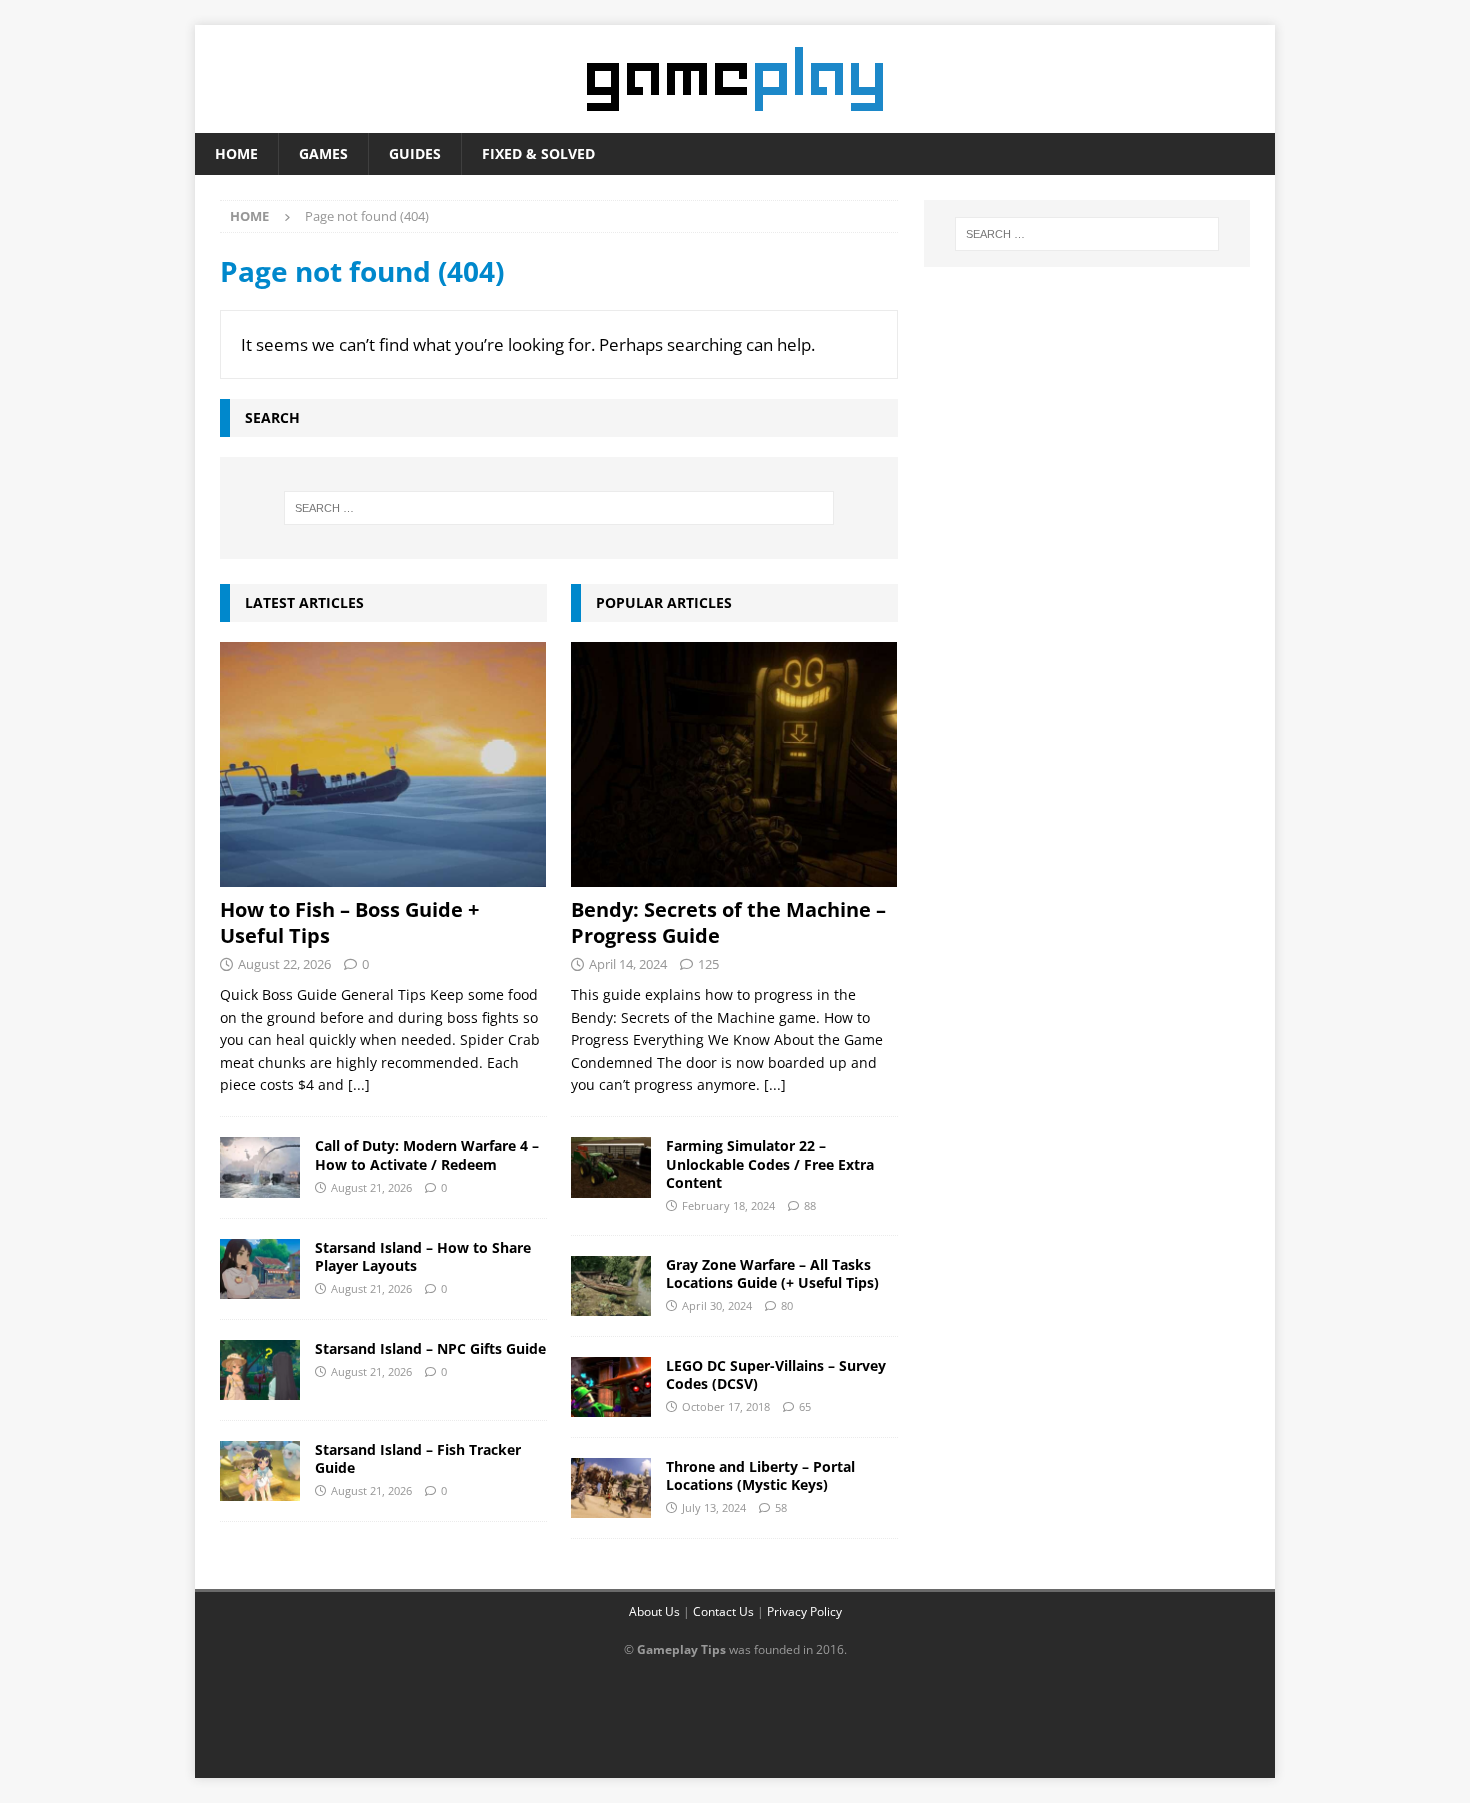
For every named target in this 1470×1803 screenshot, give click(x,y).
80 (787, 1305)
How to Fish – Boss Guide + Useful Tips (349, 922)
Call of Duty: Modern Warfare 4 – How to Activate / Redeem (427, 1154)
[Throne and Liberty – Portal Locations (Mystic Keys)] (611, 1488)
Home (236, 153)
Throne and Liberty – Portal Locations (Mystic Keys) (760, 1475)
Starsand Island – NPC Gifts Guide (430, 1348)
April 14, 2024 (628, 964)
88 (810, 1205)
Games (323, 153)
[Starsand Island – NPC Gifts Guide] (260, 1370)
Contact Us (723, 1611)
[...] (359, 1084)
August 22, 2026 (284, 964)
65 (805, 1406)
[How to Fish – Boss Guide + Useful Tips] (383, 764)
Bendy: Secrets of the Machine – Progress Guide (728, 922)
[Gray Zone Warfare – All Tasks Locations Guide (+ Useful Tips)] (611, 1286)
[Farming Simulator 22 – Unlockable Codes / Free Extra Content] (611, 1167)
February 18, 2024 (728, 1205)
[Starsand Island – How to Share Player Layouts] (260, 1269)
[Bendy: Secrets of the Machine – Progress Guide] (734, 764)
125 (708, 964)
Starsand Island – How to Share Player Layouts (423, 1256)
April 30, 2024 (717, 1305)
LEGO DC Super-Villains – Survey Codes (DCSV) (776, 1374)
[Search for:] (559, 508)
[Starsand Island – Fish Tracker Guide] (260, 1471)
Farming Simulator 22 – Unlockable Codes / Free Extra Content (770, 1163)
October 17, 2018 (726, 1406)
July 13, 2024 (714, 1507)
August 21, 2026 (371, 1187)
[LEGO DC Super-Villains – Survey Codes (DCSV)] (611, 1387)
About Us (654, 1611)
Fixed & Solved (538, 153)
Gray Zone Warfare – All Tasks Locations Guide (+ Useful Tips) (772, 1273)
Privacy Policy (804, 1611)
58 (781, 1507)
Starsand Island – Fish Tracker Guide (418, 1458)
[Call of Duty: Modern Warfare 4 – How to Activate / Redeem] (260, 1167)
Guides (415, 153)
